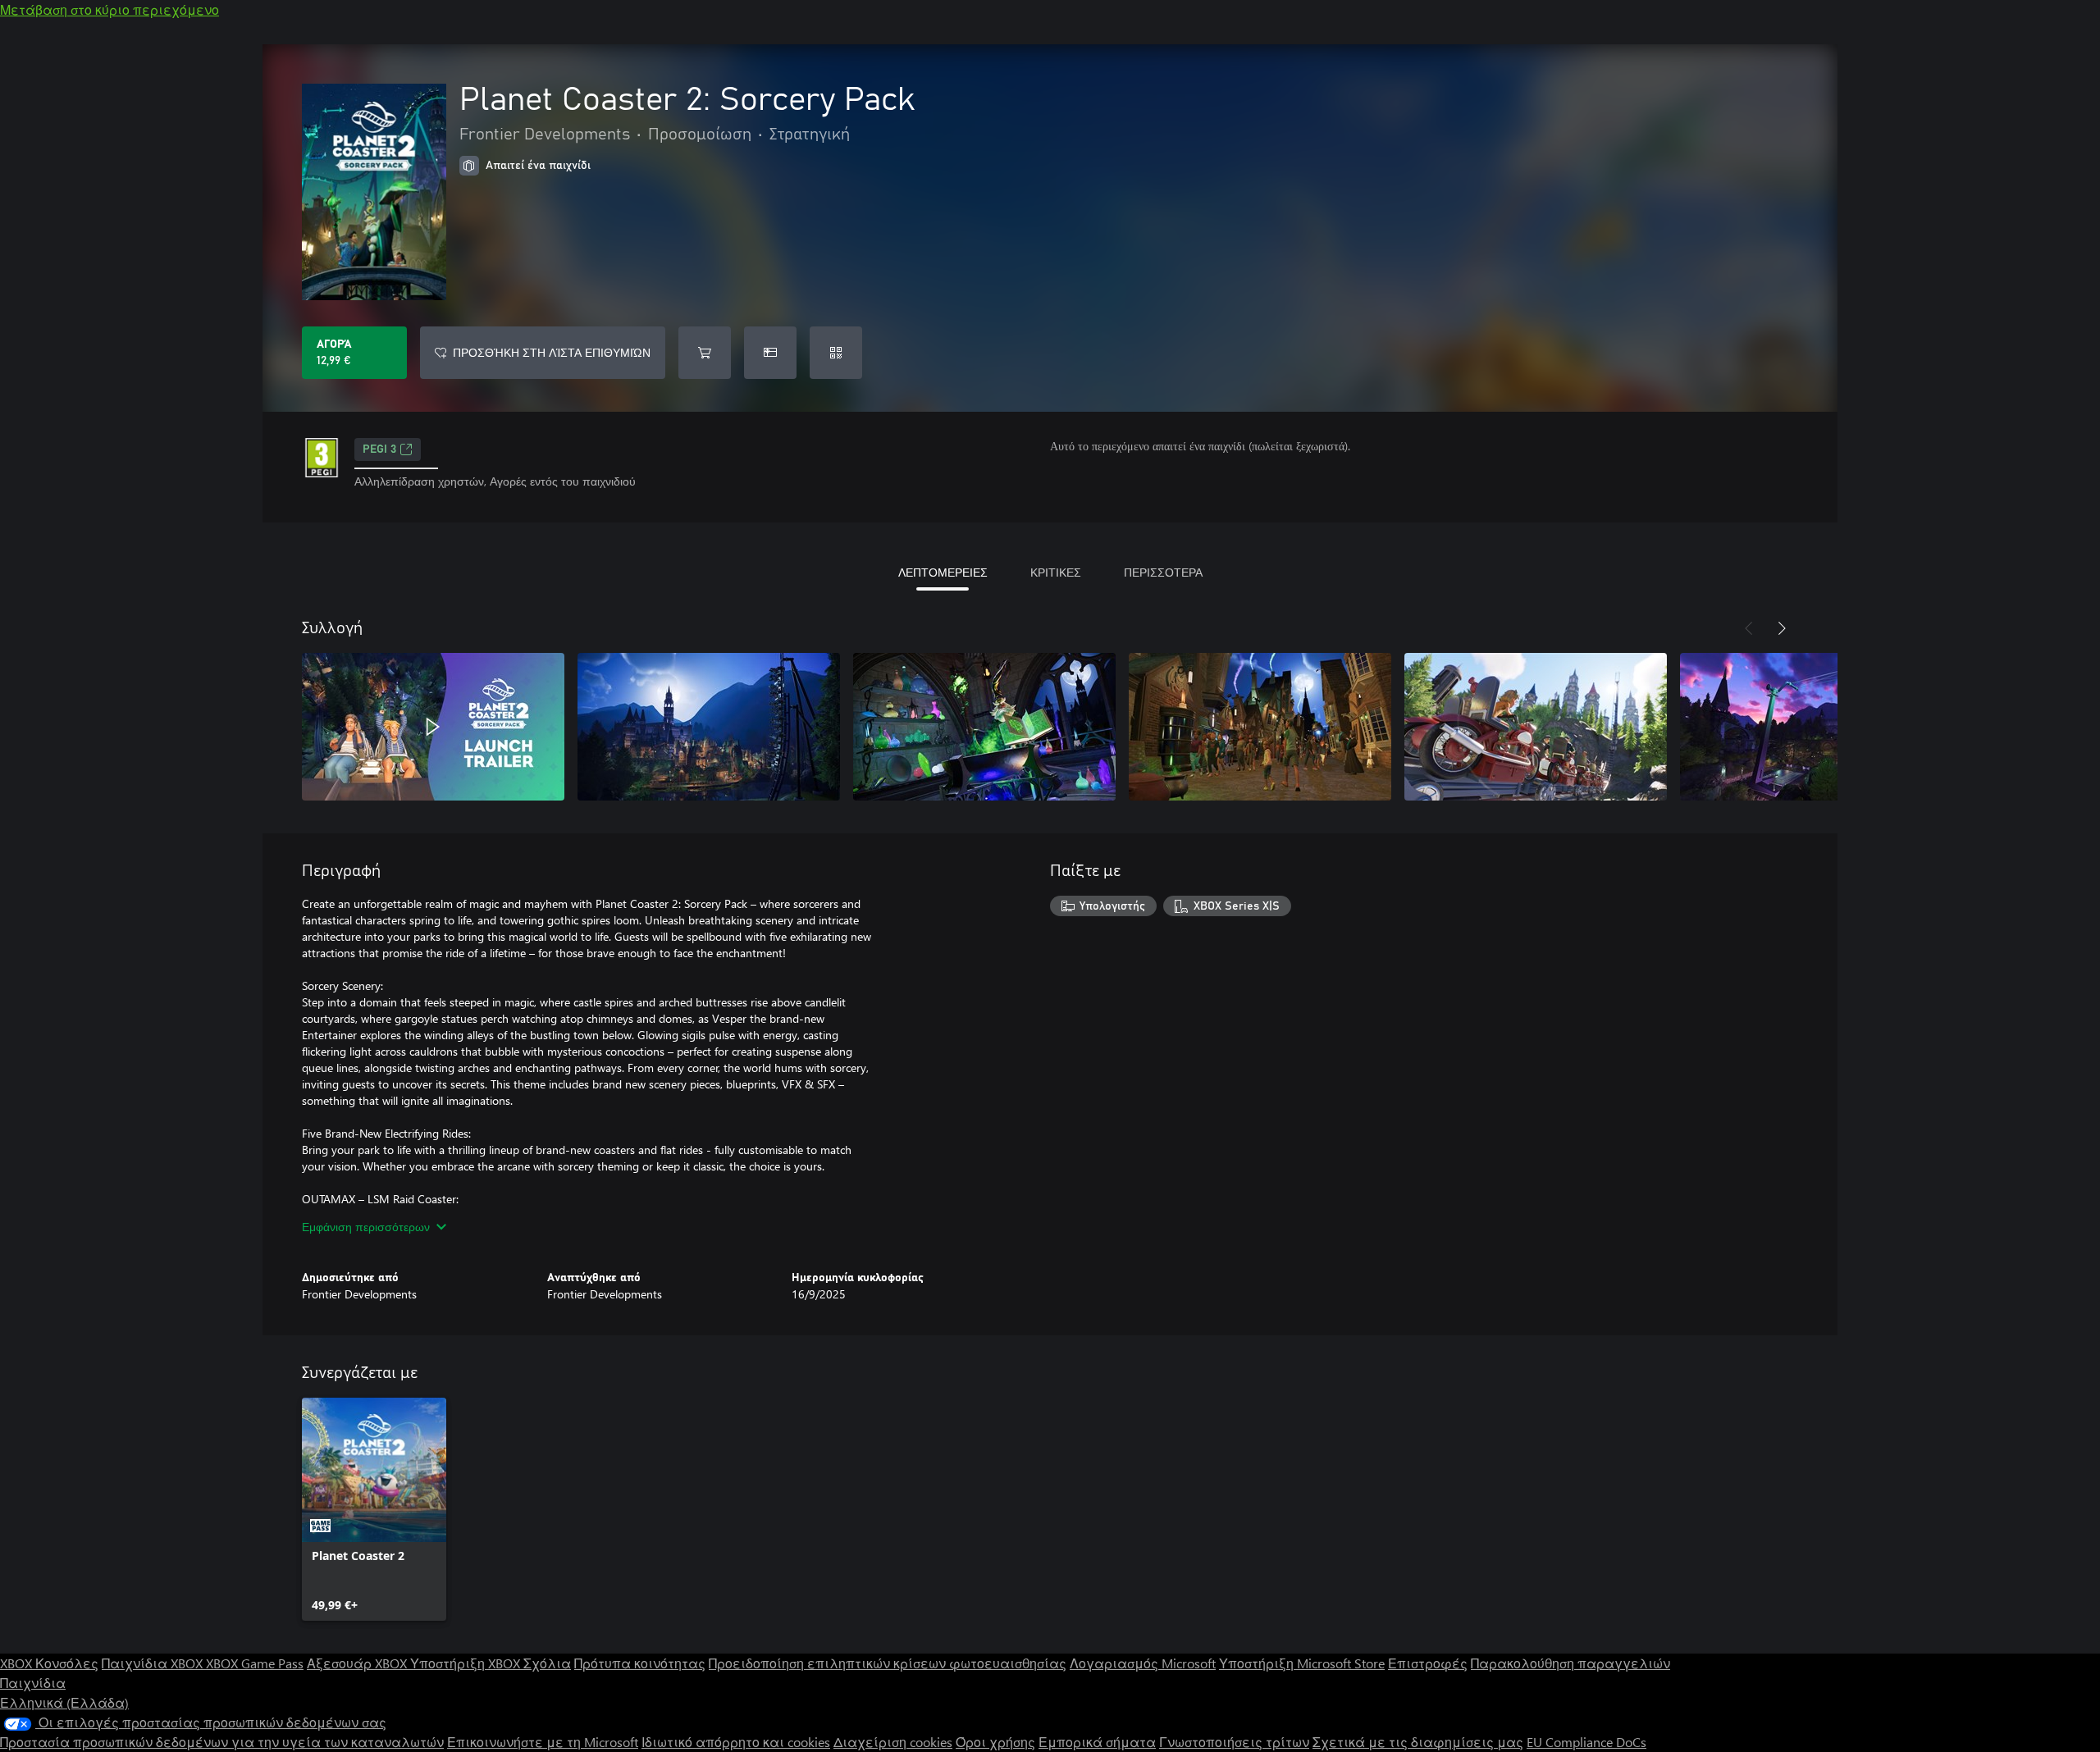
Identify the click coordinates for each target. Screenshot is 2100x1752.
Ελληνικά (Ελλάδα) (64, 1702)
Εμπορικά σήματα (1097, 1742)
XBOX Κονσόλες (49, 1663)
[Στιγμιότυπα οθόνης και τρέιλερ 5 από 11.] (1536, 727)
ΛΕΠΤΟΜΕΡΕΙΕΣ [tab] (943, 572)
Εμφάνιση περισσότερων (366, 1227)
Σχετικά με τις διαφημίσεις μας (1418, 1742)
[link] (374, 1509)
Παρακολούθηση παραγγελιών (1570, 1663)
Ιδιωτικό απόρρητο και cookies (736, 1742)
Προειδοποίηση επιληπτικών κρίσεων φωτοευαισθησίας (888, 1663)
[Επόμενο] (1782, 628)
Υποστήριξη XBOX (467, 1663)
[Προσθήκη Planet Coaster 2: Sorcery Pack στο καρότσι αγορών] (705, 353)
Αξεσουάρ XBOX (358, 1663)
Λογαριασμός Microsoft (1143, 1663)
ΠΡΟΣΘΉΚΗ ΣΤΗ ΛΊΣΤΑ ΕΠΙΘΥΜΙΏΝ (552, 352)
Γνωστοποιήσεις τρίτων (1234, 1742)
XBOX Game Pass (255, 1663)
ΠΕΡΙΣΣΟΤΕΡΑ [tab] (1163, 572)
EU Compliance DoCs (1586, 1742)
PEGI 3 (379, 449)
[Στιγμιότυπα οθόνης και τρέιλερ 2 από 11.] (709, 727)
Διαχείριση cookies (893, 1742)
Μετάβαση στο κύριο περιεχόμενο (110, 9)
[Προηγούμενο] (1749, 628)
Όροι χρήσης (995, 1742)
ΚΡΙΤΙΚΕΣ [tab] (1056, 572)
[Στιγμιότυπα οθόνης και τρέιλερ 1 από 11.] (433, 727)
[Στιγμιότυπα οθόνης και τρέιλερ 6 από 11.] (1811, 727)
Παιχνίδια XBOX (154, 1663)
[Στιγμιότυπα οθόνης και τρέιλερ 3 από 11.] (984, 727)
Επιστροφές (1428, 1663)
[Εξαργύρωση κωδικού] (836, 353)
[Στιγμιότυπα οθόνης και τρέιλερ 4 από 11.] (1260, 727)
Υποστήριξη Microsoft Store (1302, 1663)
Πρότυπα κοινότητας (640, 1663)
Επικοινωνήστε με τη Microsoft (543, 1742)
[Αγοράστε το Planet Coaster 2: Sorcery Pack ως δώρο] (770, 353)
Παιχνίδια (33, 1683)
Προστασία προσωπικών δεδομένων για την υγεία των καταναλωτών (222, 1742)
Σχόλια (547, 1663)
